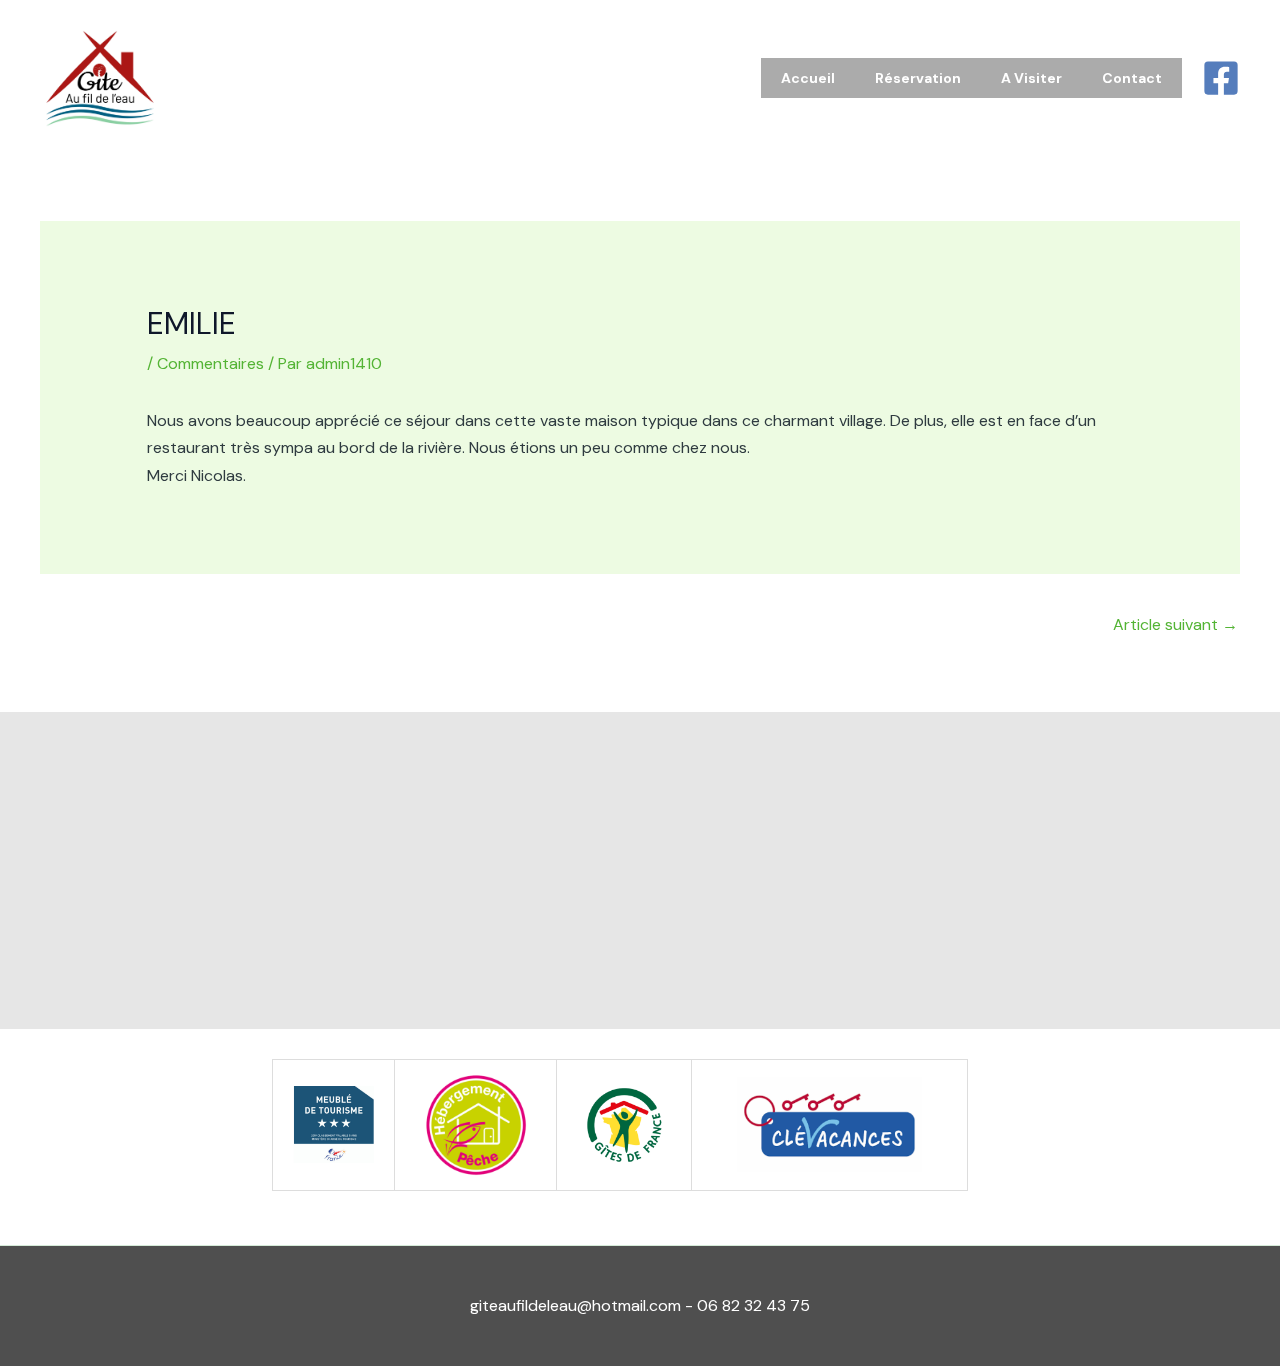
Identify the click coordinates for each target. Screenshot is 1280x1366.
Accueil (808, 78)
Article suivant (1175, 624)
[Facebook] (1221, 78)
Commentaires (210, 363)
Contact (1132, 78)
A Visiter (1031, 78)
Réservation (918, 78)
